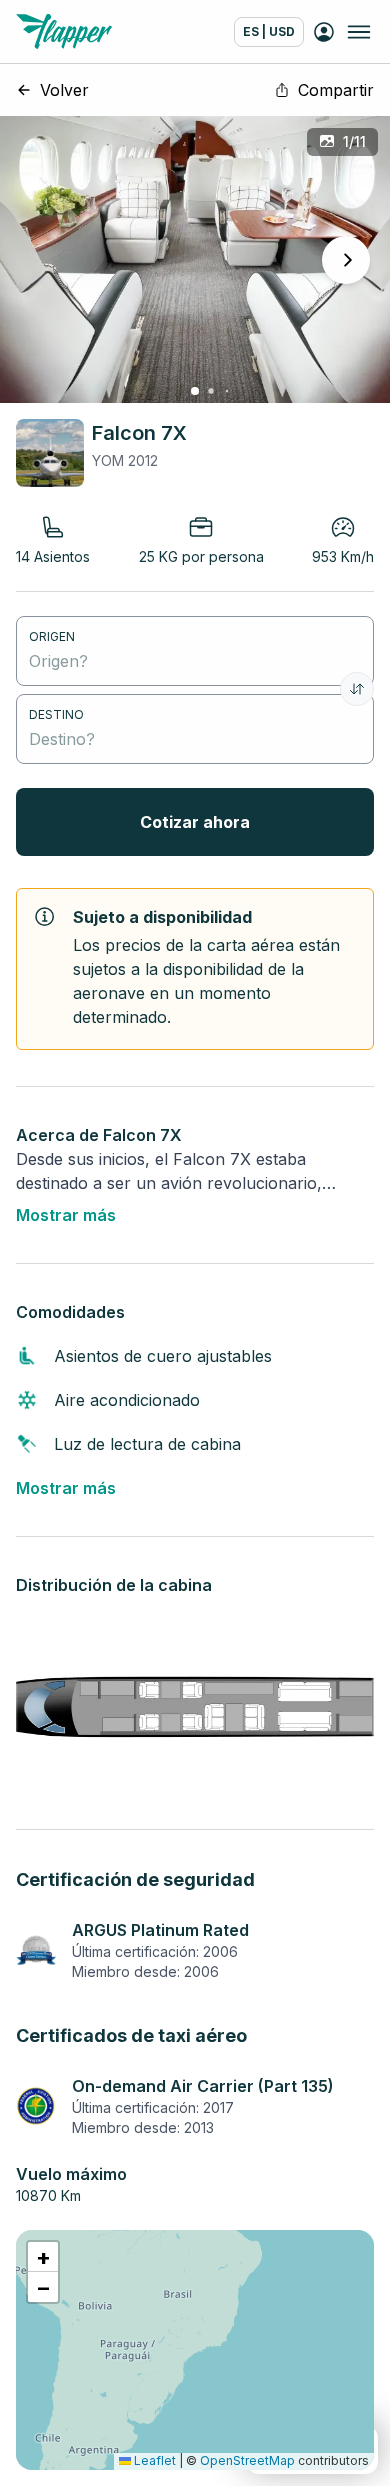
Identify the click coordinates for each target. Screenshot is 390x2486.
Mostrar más (66, 1215)
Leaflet (153, 2460)
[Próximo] (346, 260)
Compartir (336, 90)
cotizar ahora (195, 822)
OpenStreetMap (247, 2460)
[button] (43, 2257)
